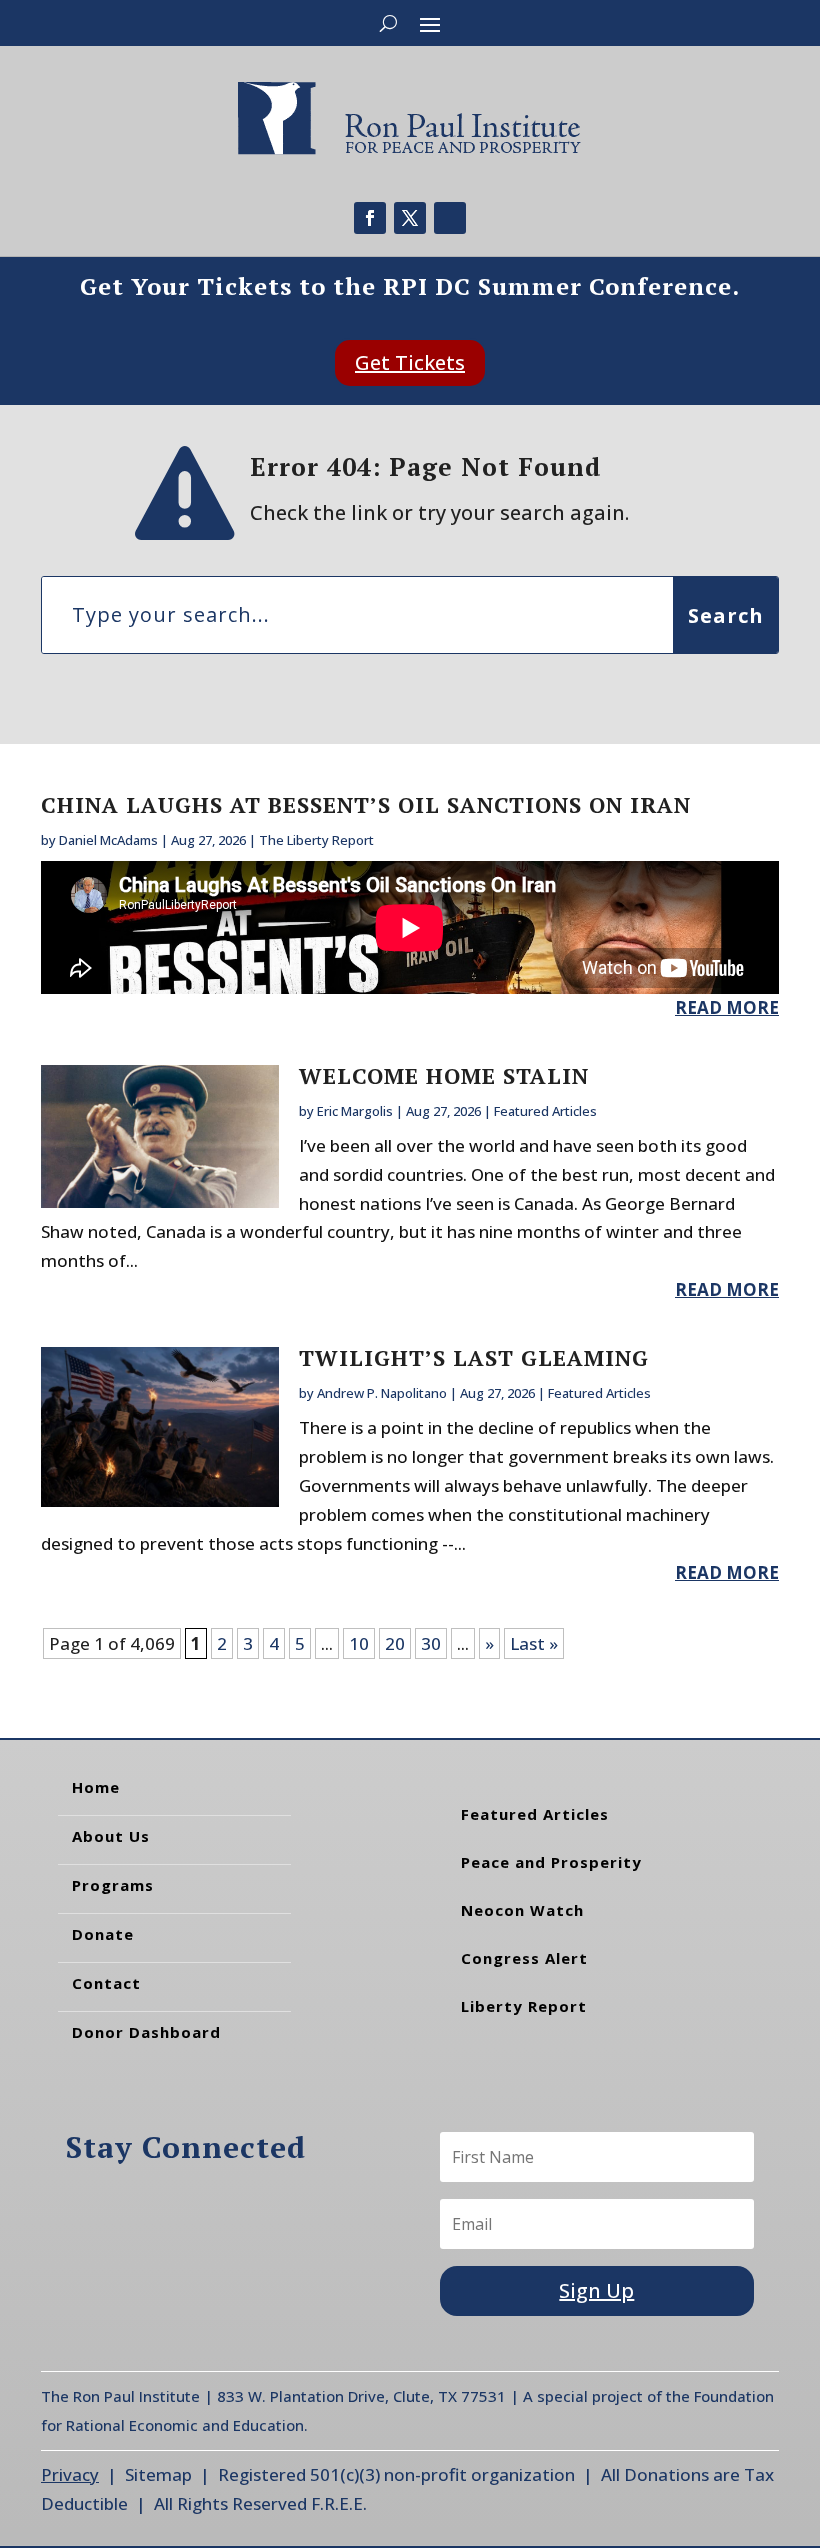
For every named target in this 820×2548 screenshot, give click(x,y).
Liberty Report (524, 2006)
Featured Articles (545, 1111)
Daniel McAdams (108, 840)
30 (431, 1643)
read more (727, 1007)
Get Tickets (410, 362)
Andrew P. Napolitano (382, 1393)
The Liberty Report (316, 840)
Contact (106, 1983)
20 (395, 1643)
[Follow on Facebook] (370, 218)
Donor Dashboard (146, 2032)
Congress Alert (524, 1958)
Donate (103, 1934)
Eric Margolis (355, 1111)
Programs (113, 1885)
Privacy (70, 2474)
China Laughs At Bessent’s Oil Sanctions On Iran (366, 804)
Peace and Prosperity (551, 1862)
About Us (111, 1836)
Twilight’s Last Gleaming (474, 1357)
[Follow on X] (410, 218)
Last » (534, 1643)
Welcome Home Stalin (444, 1075)
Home (96, 1787)
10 (359, 1643)
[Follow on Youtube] (450, 218)
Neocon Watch (522, 1910)
